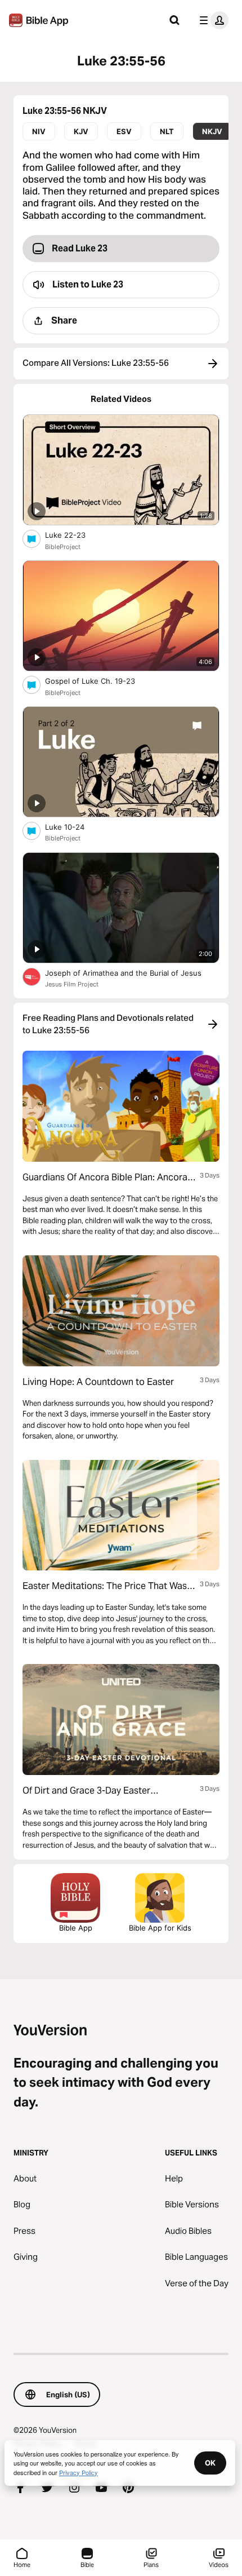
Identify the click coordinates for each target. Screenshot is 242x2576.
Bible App (76, 1928)
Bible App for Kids (160, 1928)
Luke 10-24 (74, 827)
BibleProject (63, 547)
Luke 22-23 (75, 535)
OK (210, 2463)
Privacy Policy (79, 2472)
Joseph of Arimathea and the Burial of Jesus (132, 973)
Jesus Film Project (72, 984)
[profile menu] (212, 20)
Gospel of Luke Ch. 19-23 (100, 681)
